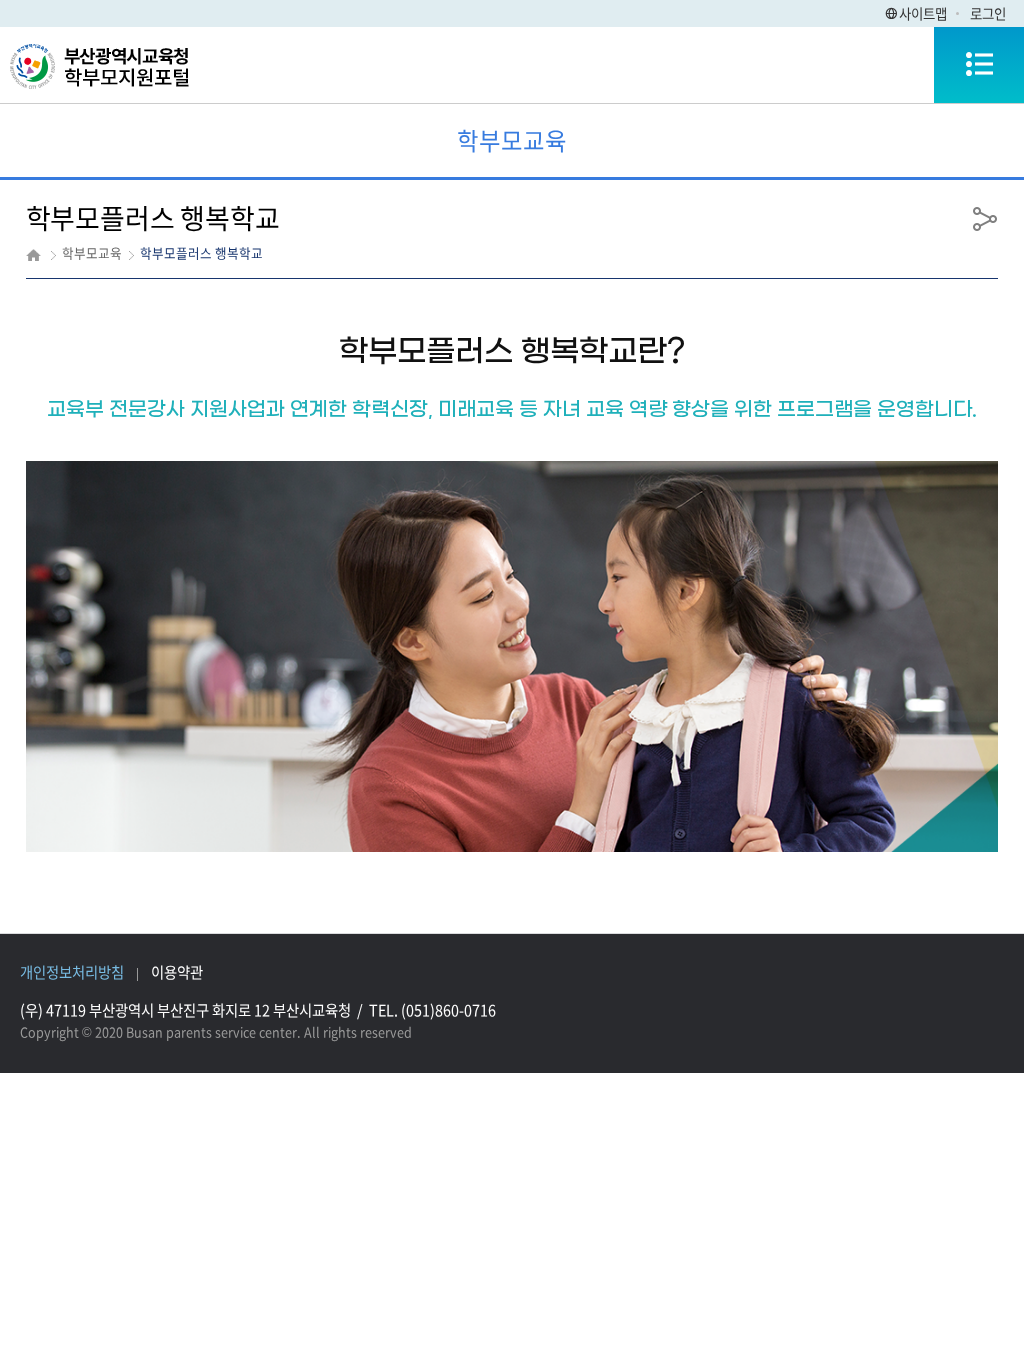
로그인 (988, 13)
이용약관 (177, 972)
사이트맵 (923, 13)
